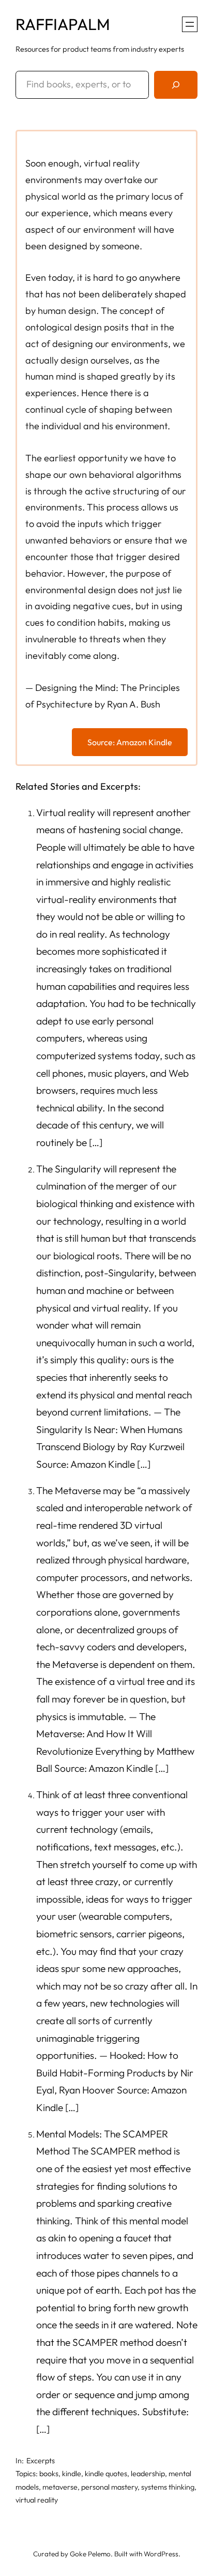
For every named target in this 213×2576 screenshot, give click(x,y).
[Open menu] (190, 24)
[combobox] (82, 85)
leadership (148, 2474)
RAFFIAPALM (63, 24)
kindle (72, 2474)
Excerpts (41, 2461)
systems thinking (168, 2487)
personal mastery (109, 2487)
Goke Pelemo (90, 2554)
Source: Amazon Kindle (130, 742)
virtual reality (37, 2500)
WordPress (161, 2554)
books (49, 2474)
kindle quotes (106, 2474)
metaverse (60, 2487)
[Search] (176, 85)
